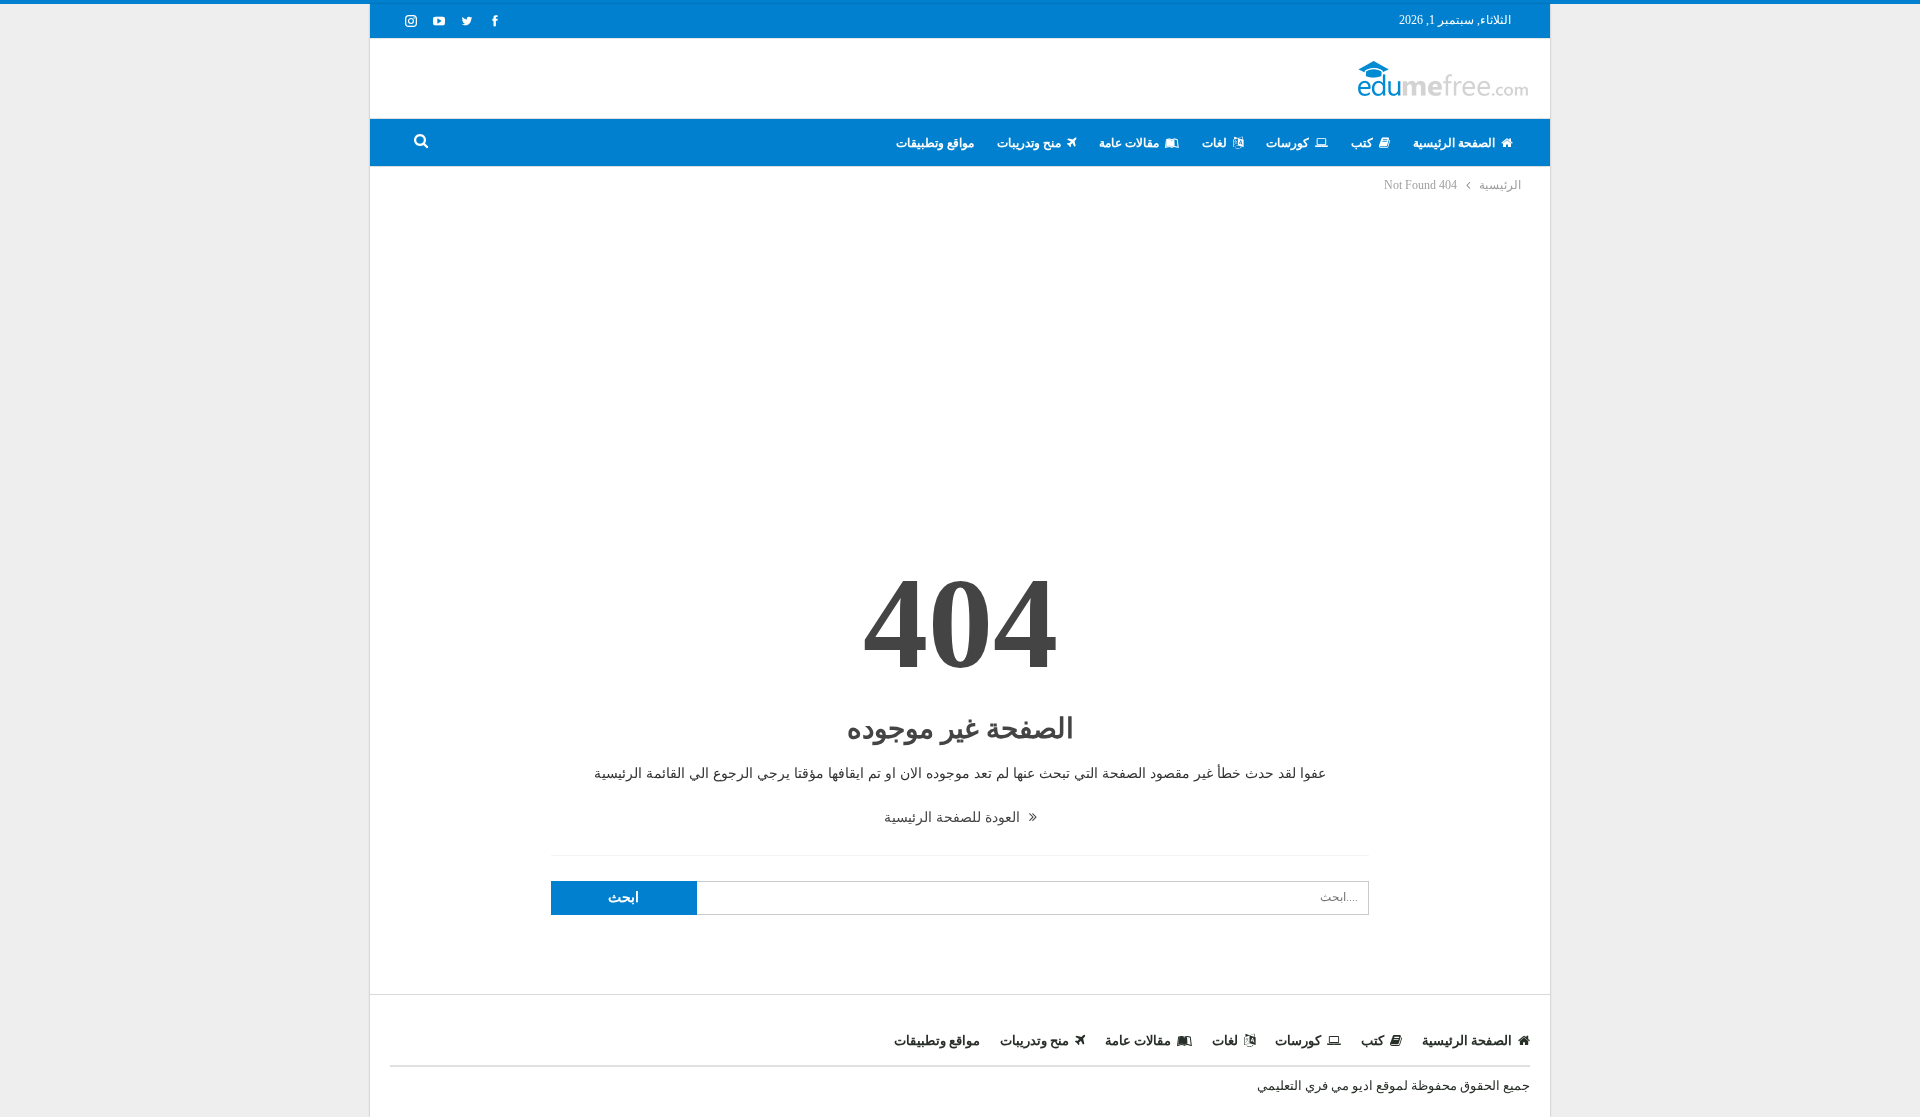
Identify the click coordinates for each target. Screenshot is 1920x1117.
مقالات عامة (1129, 143)
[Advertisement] (960, 346)
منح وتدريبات (1029, 143)
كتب (1362, 143)
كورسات (1287, 143)
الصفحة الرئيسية (1454, 143)
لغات (1214, 143)
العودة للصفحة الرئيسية (954, 817)
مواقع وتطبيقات (935, 143)
